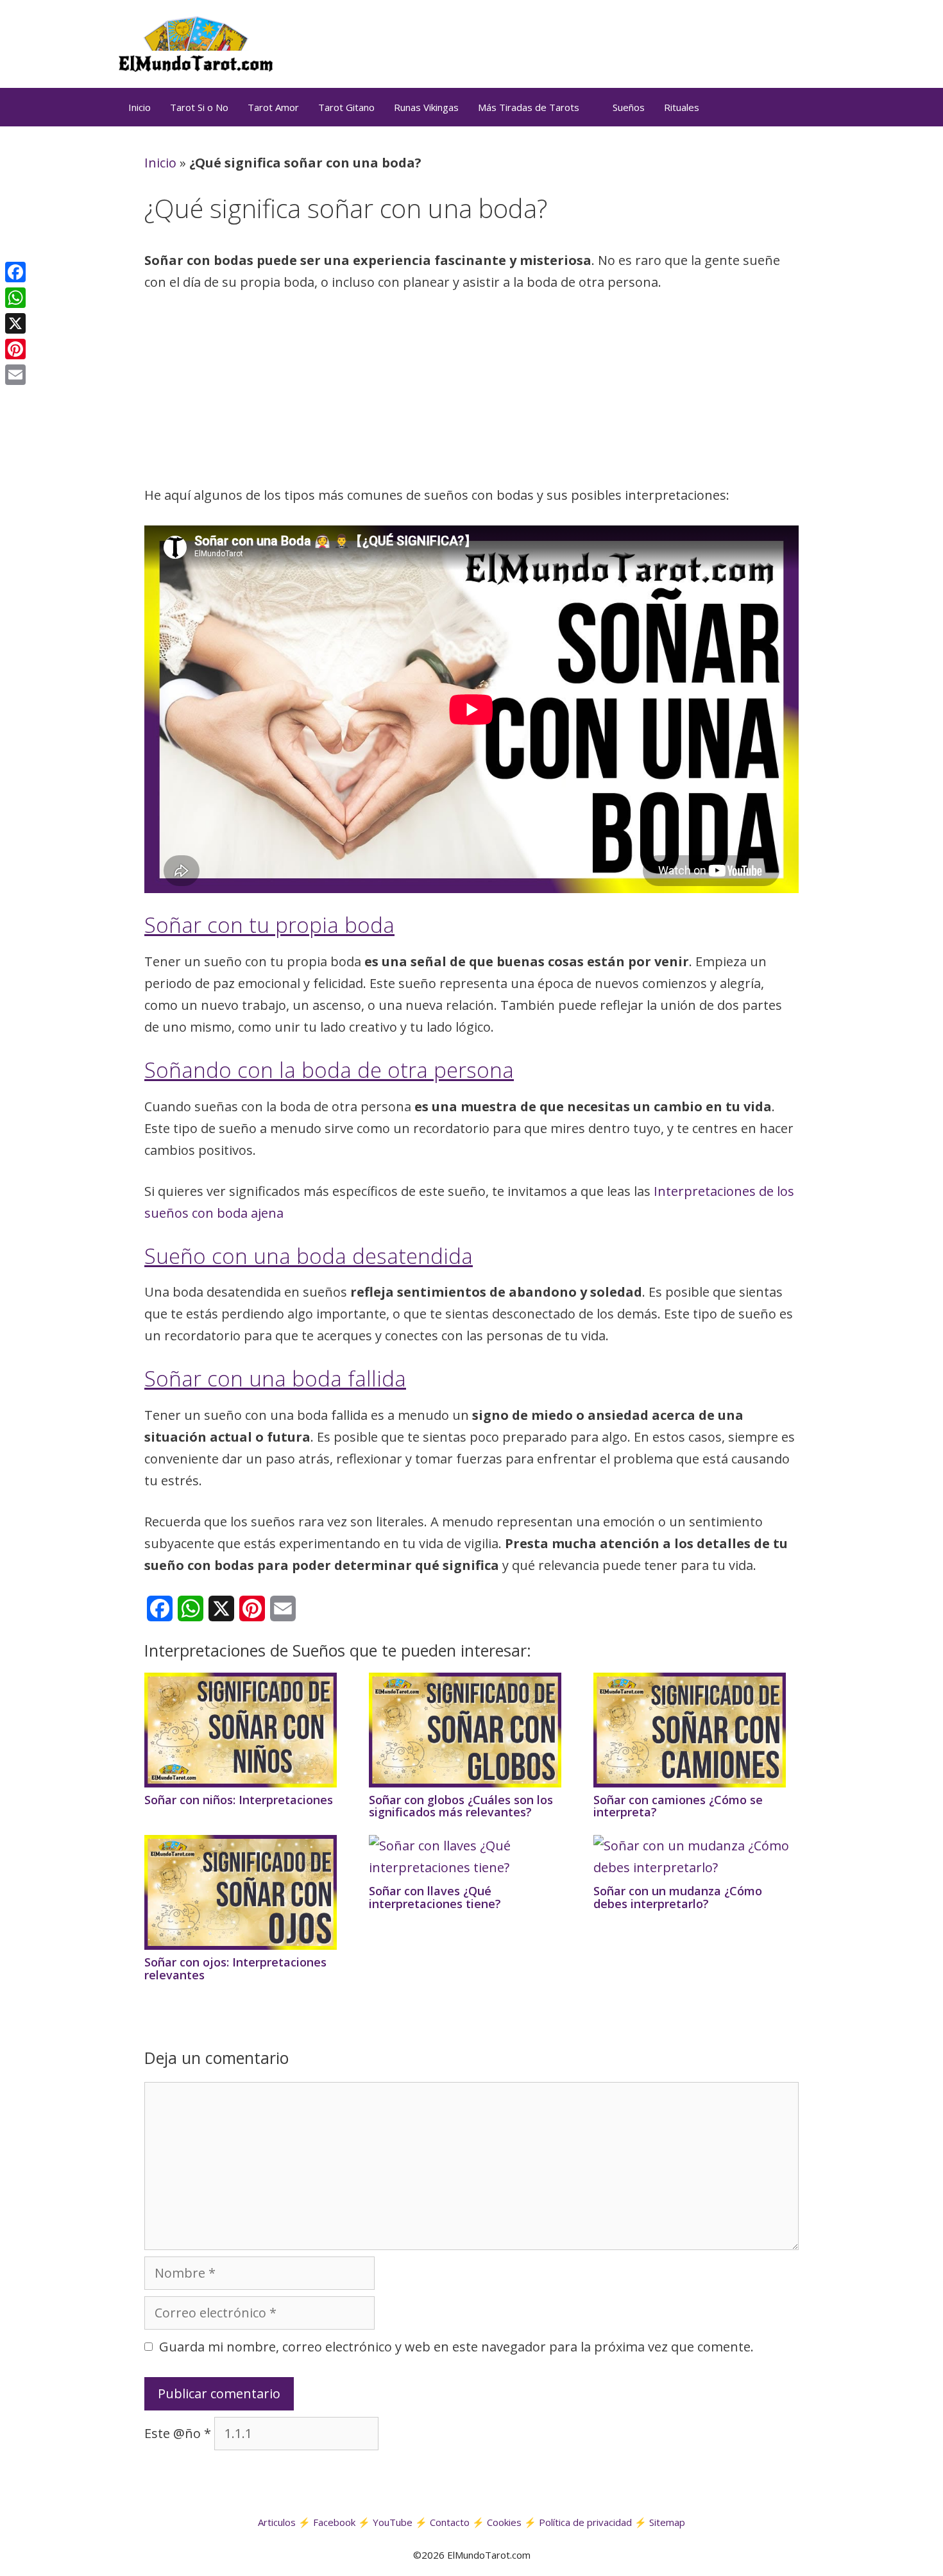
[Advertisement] (471, 393)
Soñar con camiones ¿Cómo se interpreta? (678, 1806)
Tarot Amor (273, 107)
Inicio (140, 107)
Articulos (277, 2522)
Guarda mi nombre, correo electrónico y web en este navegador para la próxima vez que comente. (456, 2347)
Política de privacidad (585, 2522)
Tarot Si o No (199, 107)
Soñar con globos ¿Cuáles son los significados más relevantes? (461, 1806)
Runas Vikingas (426, 107)
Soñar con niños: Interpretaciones (239, 1800)
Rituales (682, 107)
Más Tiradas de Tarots (529, 107)
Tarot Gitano (346, 107)
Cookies (504, 2522)
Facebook (334, 2522)
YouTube (393, 2522)
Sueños (629, 107)
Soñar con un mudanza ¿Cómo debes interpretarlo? (678, 1897)
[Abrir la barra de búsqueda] (809, 107)
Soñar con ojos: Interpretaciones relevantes (235, 1968)
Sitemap (667, 2522)
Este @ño (178, 2433)
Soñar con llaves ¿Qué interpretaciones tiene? (435, 1897)
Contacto (450, 2522)
